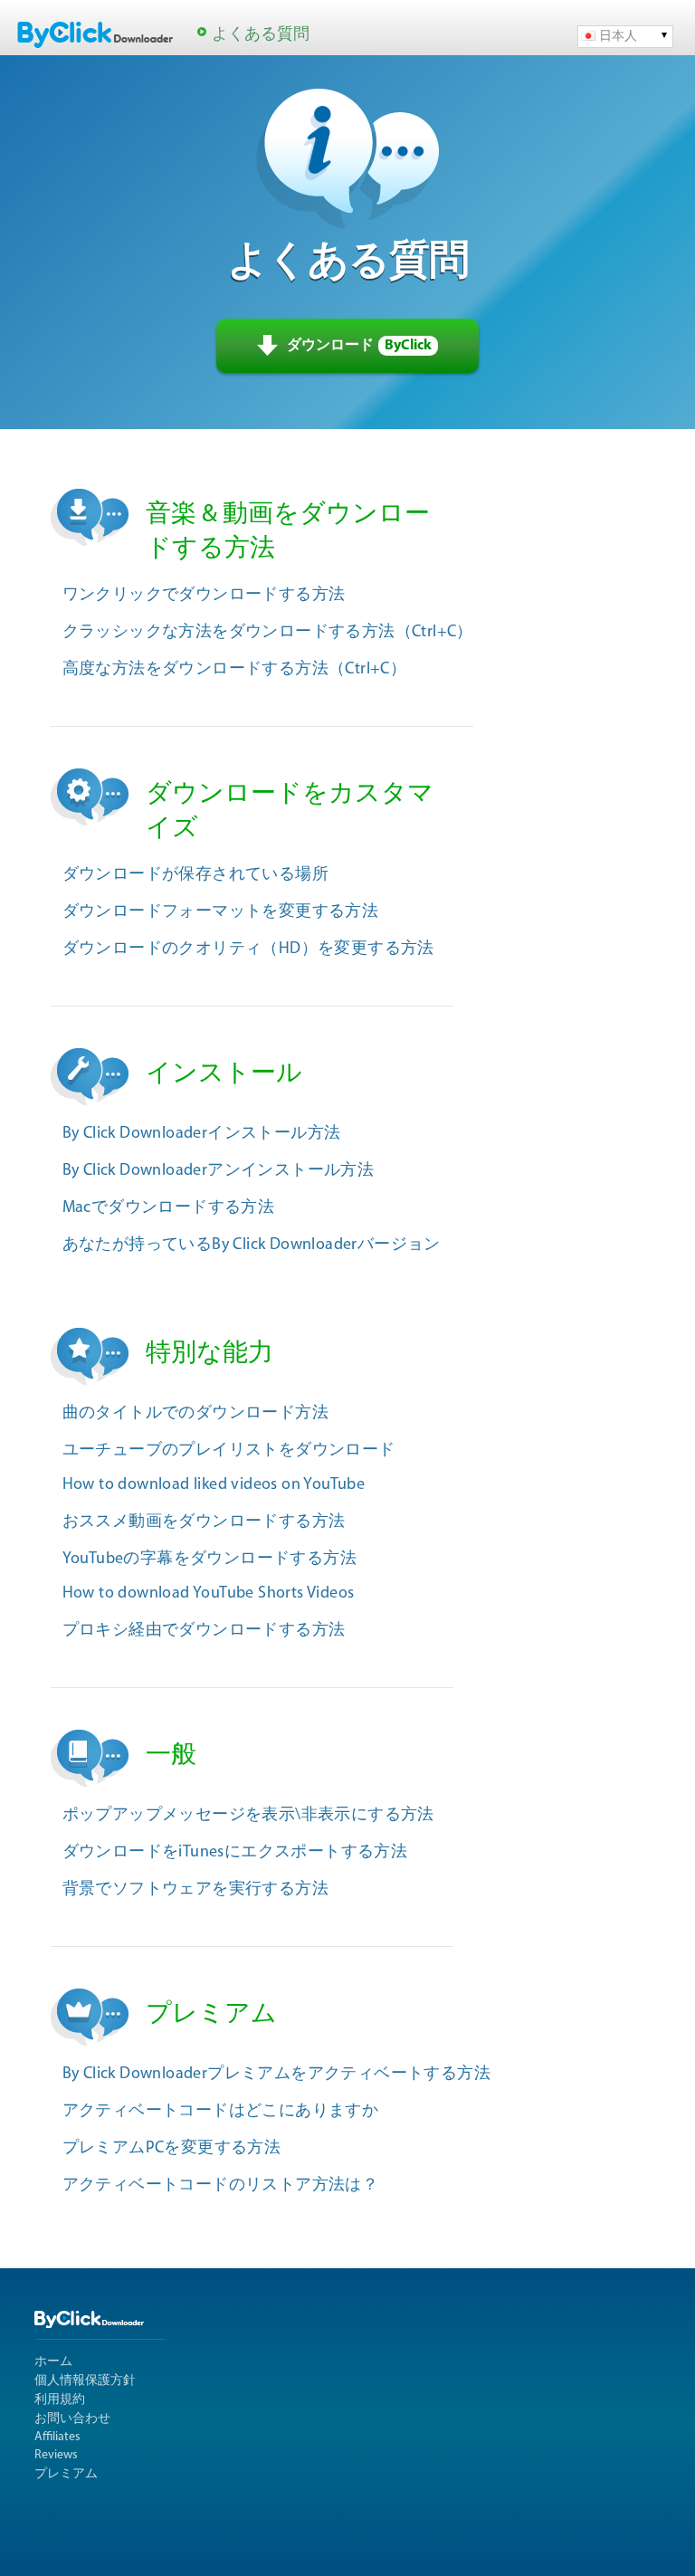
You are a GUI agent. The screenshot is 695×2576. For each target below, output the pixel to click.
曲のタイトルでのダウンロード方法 (195, 1414)
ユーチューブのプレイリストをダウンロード (229, 1451)
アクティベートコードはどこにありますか (221, 2112)
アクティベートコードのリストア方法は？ (221, 2186)
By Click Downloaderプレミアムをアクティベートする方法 (276, 2075)
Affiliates (57, 2437)
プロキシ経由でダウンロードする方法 (204, 1631)
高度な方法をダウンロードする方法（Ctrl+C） (235, 670)
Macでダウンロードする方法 (169, 1208)
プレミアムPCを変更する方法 (172, 2149)
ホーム (53, 2362)
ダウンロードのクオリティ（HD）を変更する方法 (248, 949)
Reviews (56, 2455)
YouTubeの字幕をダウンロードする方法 (209, 1560)
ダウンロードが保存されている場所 (195, 875)
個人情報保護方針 (85, 2381)
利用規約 (60, 2400)
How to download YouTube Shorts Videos (209, 1594)
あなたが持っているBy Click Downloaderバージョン (252, 1245)
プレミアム (66, 2474)
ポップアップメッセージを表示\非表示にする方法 (248, 1816)
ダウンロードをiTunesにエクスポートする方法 (235, 1853)
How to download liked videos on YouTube (214, 1485)
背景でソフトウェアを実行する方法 (195, 1890)
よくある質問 (261, 35)
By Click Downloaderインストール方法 (202, 1134)
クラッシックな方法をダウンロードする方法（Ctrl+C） (268, 633)
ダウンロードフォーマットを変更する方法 (221, 912)
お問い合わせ (72, 2419)
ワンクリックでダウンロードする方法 (204, 596)
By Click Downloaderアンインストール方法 (219, 1171)
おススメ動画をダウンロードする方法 (204, 1522)
